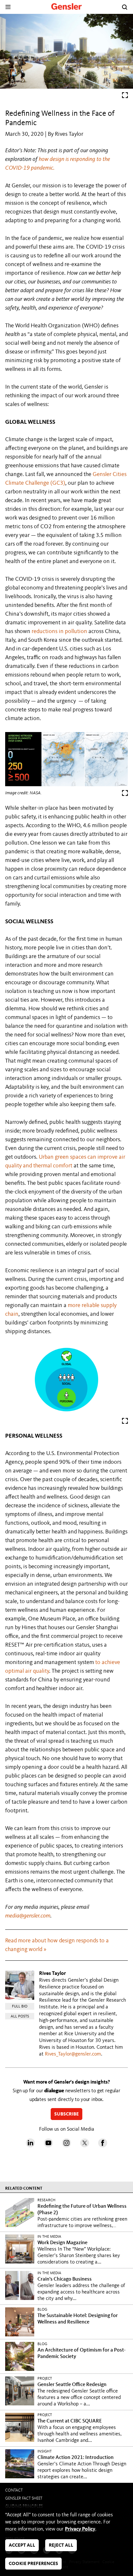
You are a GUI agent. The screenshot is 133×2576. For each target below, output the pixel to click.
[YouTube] (48, 2146)
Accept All (22, 2546)
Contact (14, 2490)
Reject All (61, 2546)
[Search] (125, 7)
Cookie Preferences (33, 2564)
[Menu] (8, 7)
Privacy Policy (80, 2529)
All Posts (20, 2016)
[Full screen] (125, 97)
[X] (85, 2146)
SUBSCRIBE (66, 2114)
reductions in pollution (59, 631)
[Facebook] (103, 2146)
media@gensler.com (28, 1916)
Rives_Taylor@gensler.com (73, 2054)
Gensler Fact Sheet (24, 2498)
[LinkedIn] (30, 2146)
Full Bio (20, 2006)
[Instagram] (66, 2146)
